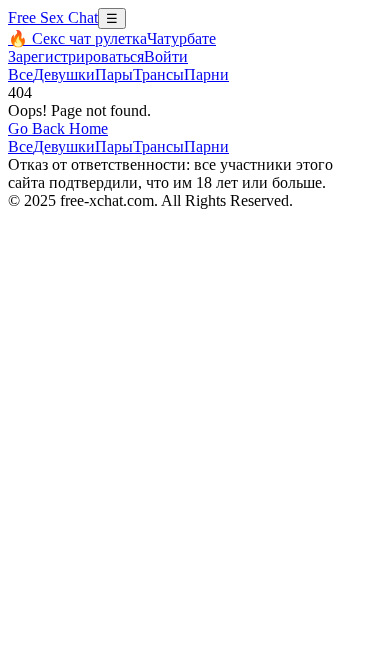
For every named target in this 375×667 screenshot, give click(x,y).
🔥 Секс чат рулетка (77, 38)
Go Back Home (58, 128)
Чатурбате (181, 38)
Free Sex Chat (53, 17)
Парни (206, 74)
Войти (166, 56)
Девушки (64, 74)
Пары (114, 74)
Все (20, 74)
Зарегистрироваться (76, 56)
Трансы (158, 74)
